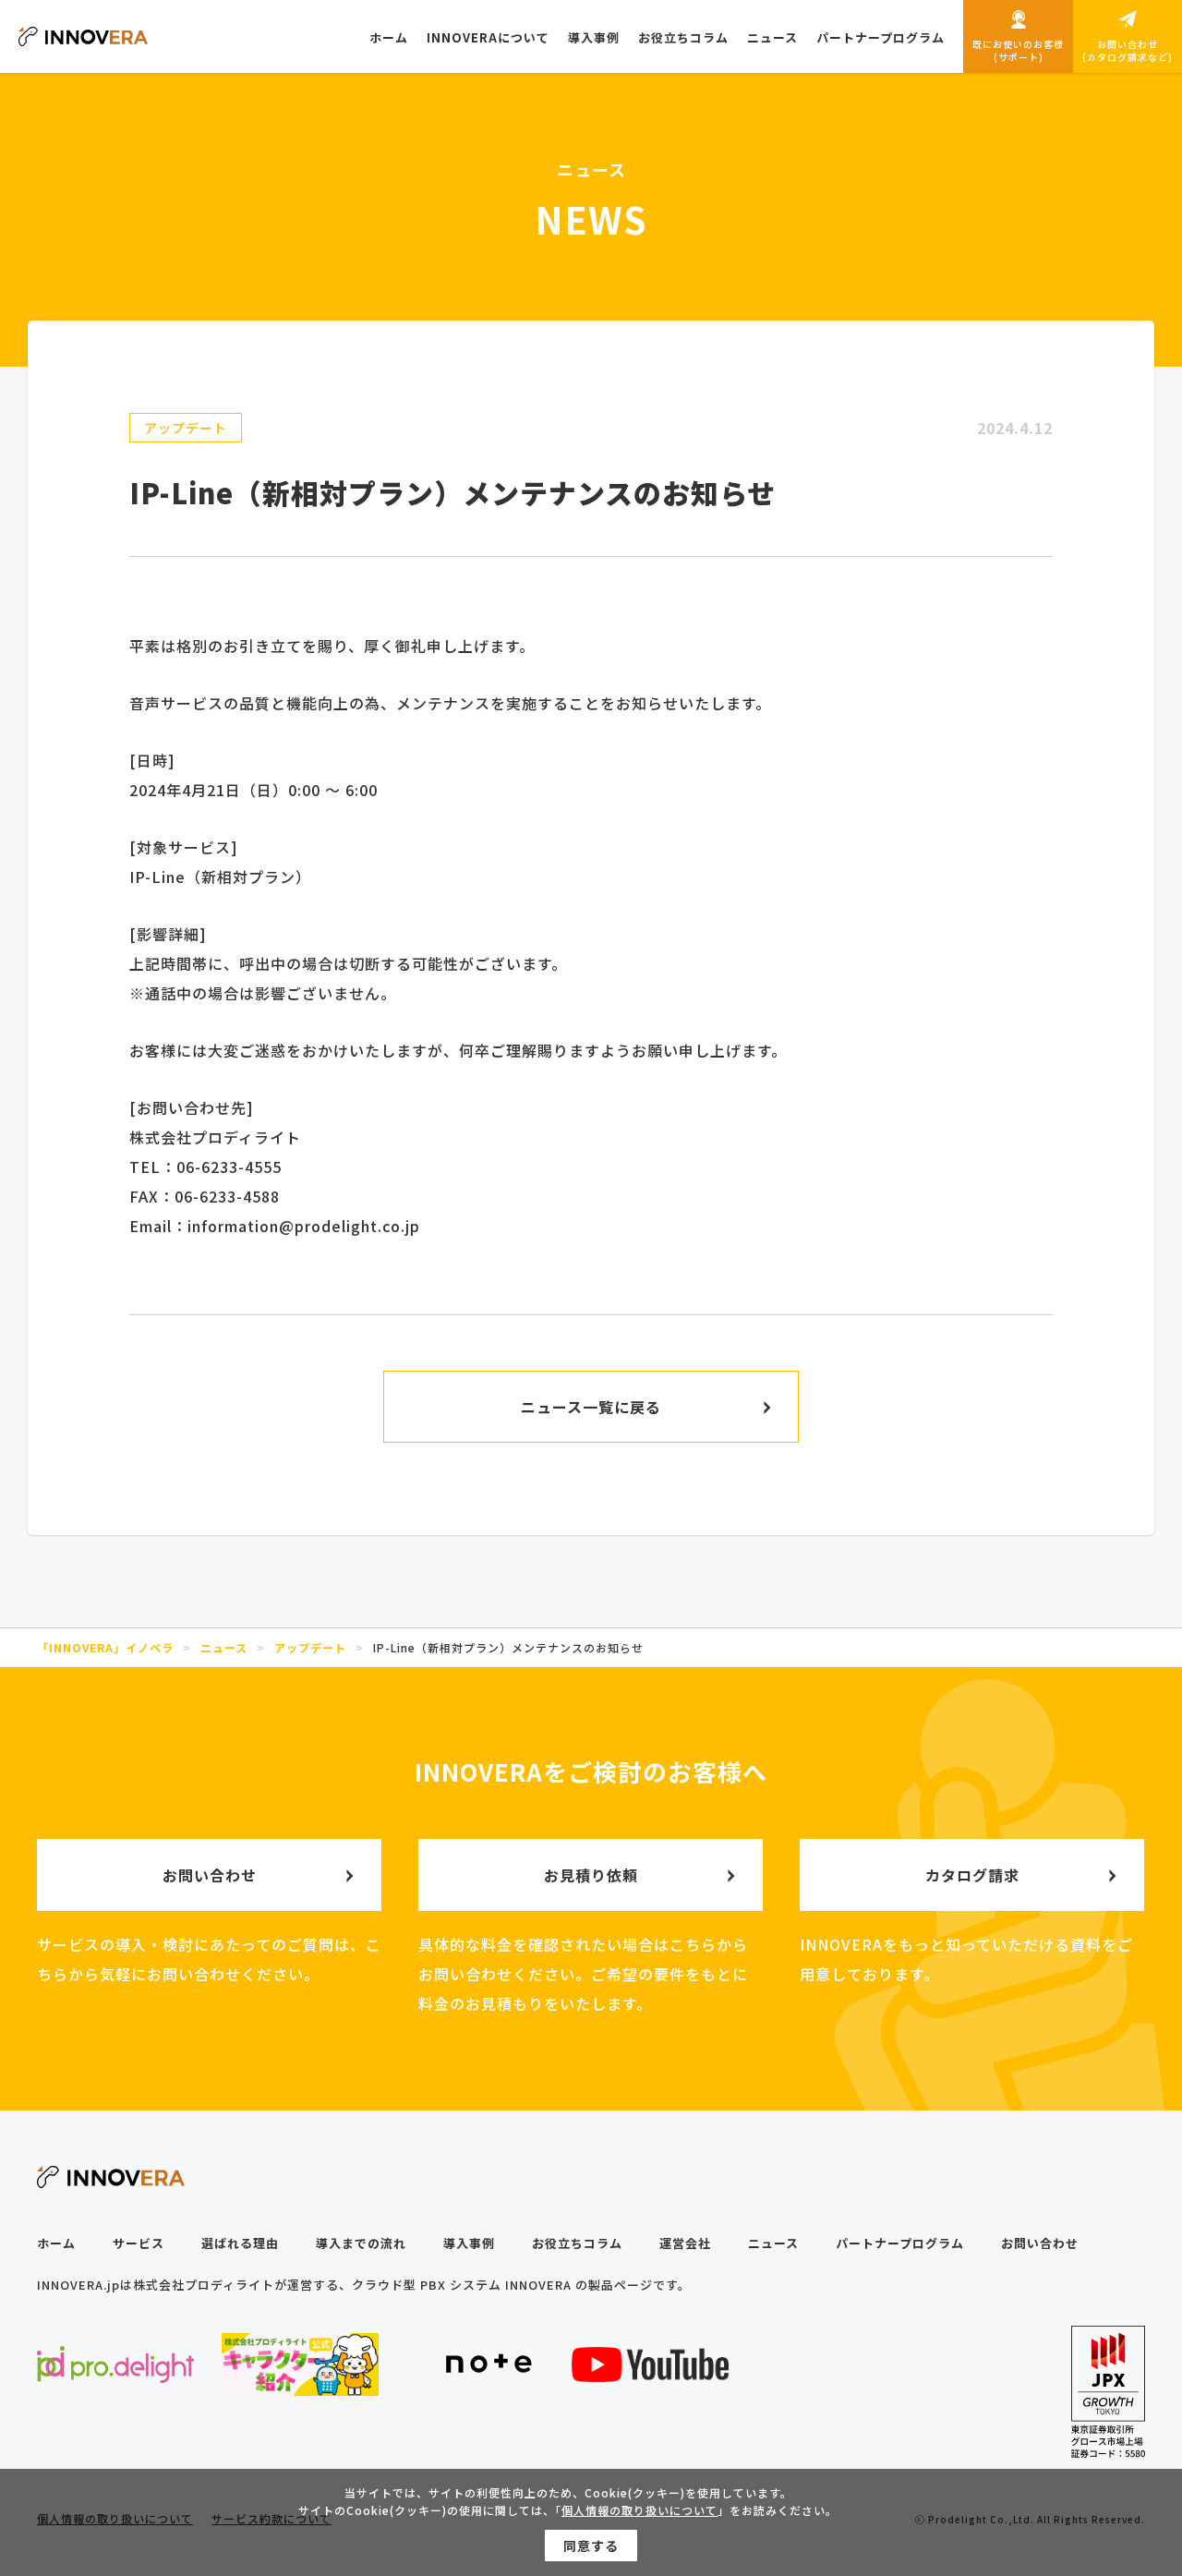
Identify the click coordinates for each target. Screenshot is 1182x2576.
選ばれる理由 (240, 2243)
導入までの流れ (361, 2243)
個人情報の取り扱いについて (639, 2510)
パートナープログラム (900, 2243)
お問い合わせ (1040, 2243)
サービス (139, 2243)
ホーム (56, 2243)
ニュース (773, 2243)
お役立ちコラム (577, 2243)
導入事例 (469, 2243)
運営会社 (685, 2243)
